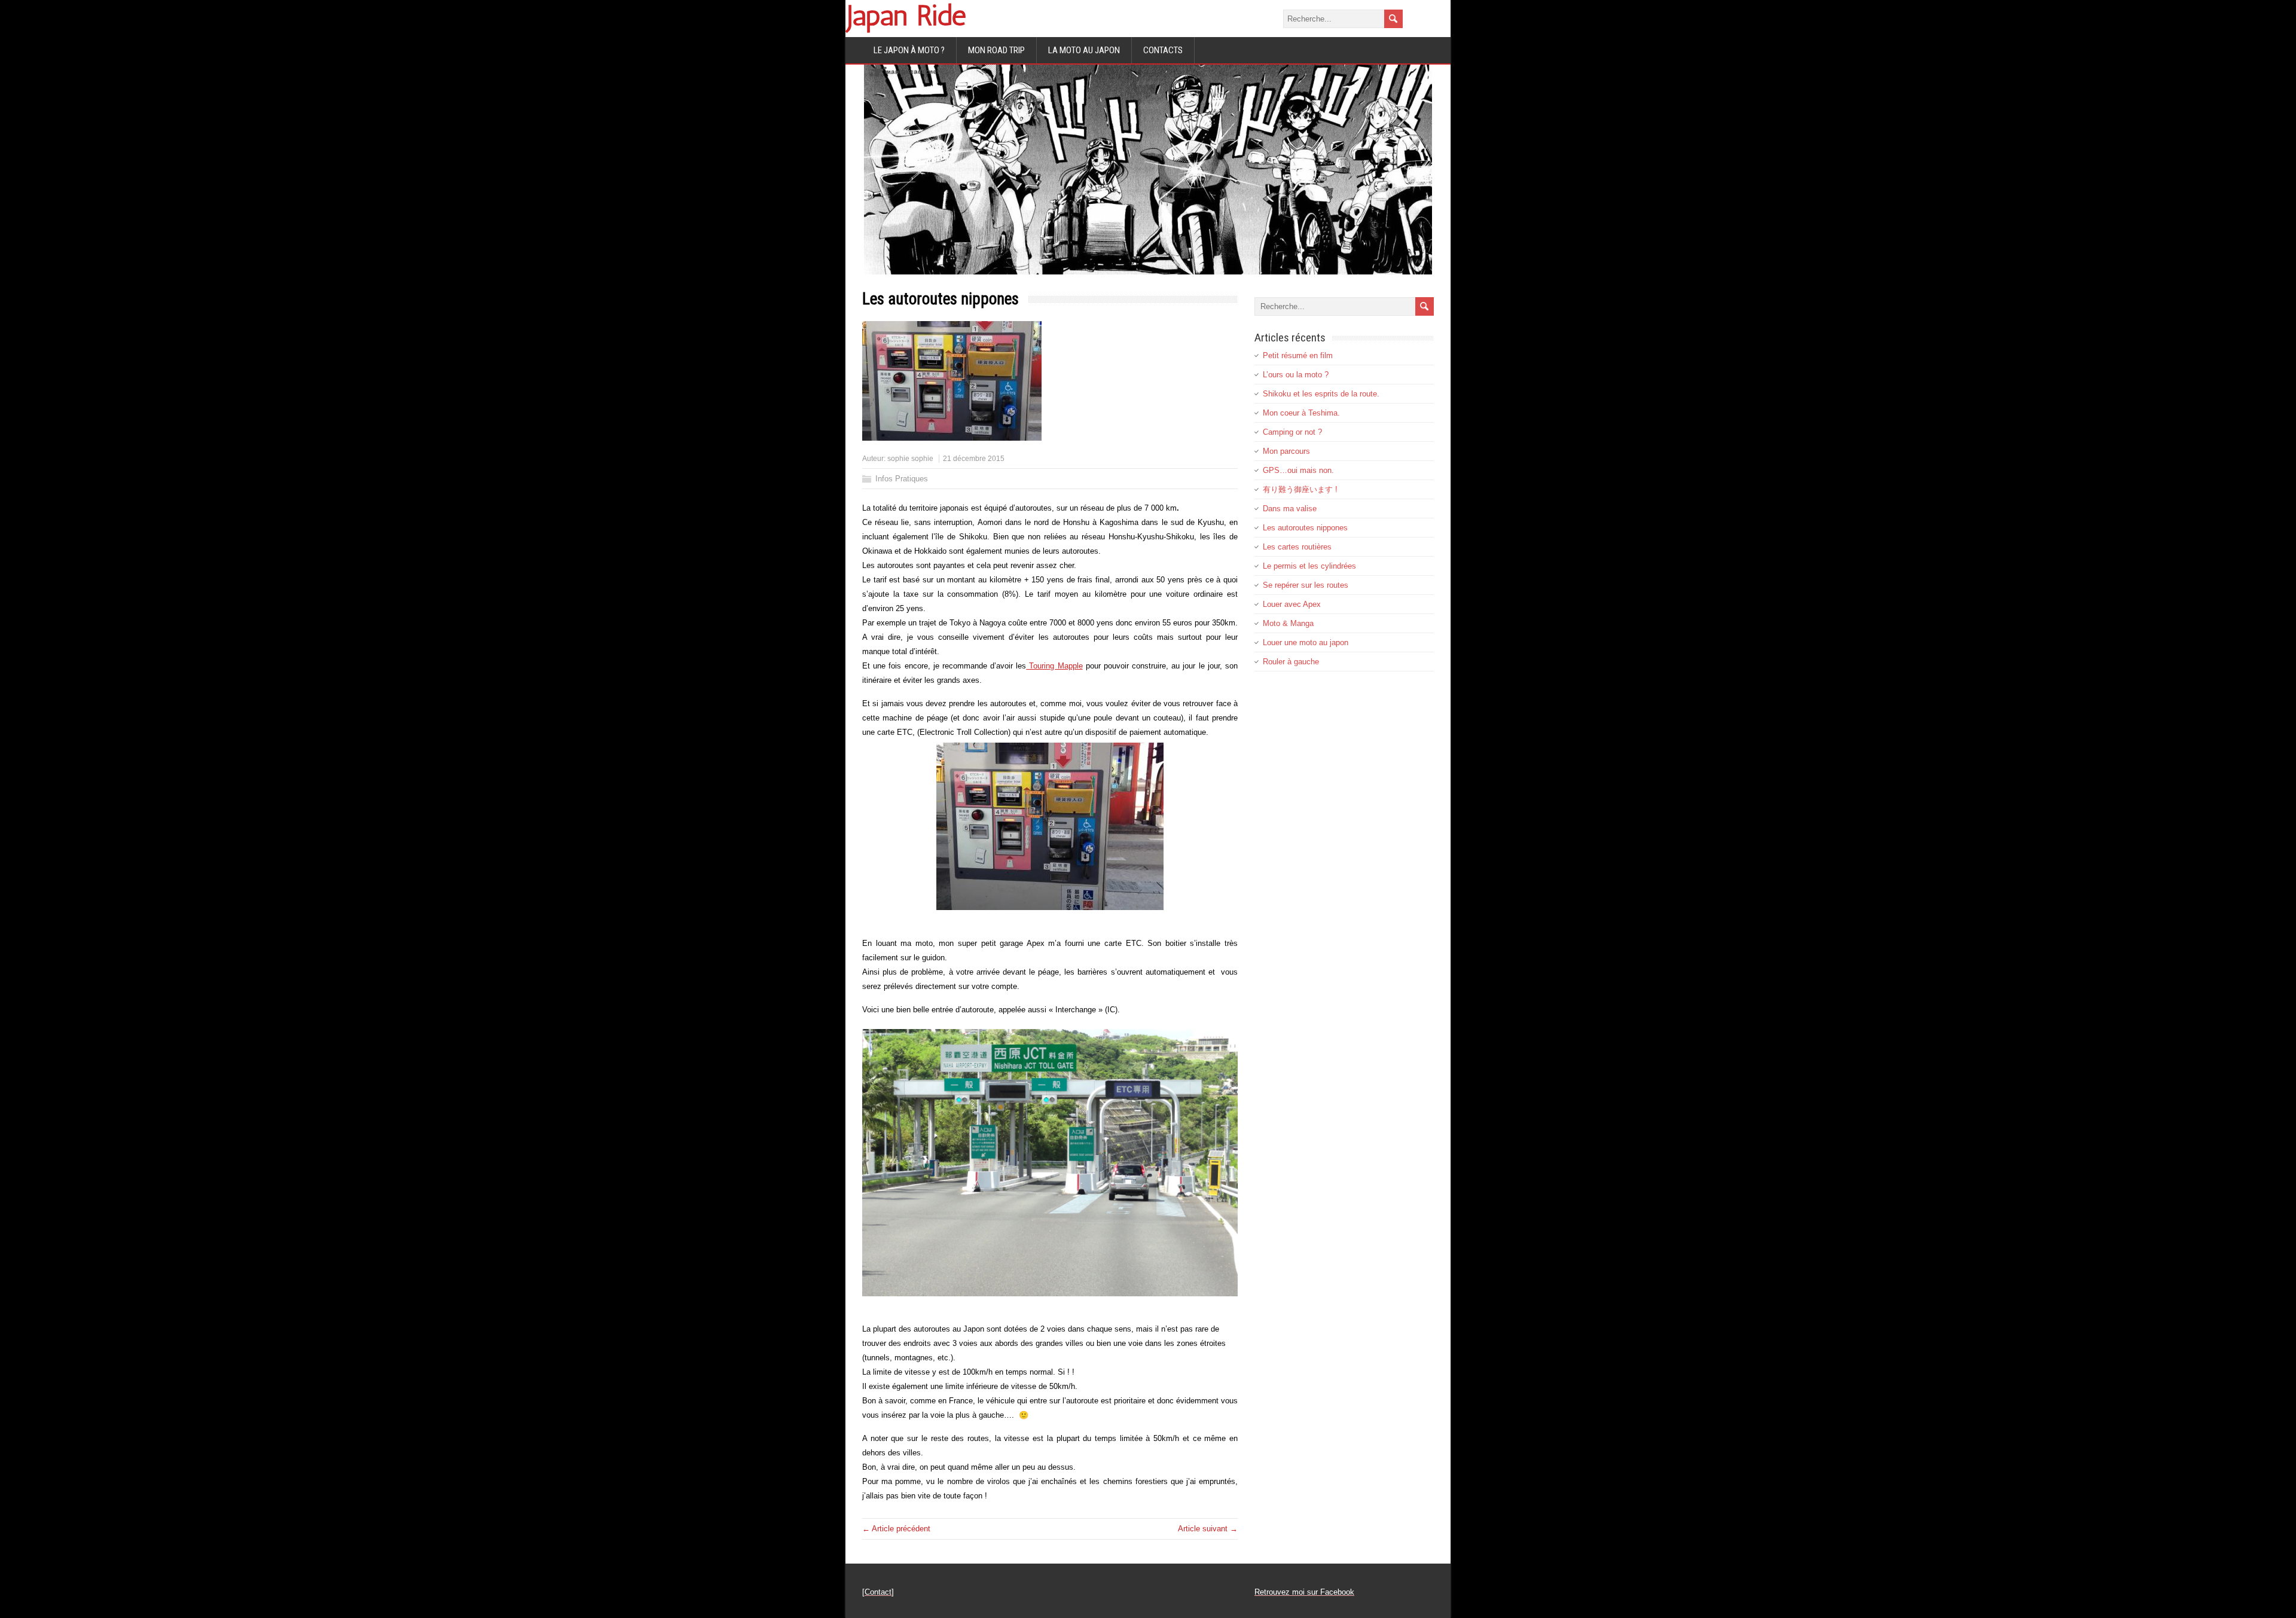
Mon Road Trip (996, 50)
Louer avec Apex (1292, 604)
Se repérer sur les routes (1306, 585)
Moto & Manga (1288, 623)
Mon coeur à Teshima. (1301, 413)
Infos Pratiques (902, 479)
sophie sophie (910, 459)
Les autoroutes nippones (1305, 528)
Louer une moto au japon (1306, 642)
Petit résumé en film (1298, 355)
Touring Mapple (1054, 666)
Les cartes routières (1297, 547)
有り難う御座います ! (1300, 489)
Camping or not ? (1292, 432)
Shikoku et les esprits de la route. (1321, 394)
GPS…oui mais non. (1298, 470)
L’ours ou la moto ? (1296, 375)
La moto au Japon (1084, 50)
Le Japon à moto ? (909, 50)
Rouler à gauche (1291, 662)
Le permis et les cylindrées (1309, 566)
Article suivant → (1208, 1529)
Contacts (1163, 50)
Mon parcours (1286, 451)
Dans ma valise (1290, 509)
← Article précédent (896, 1529)
